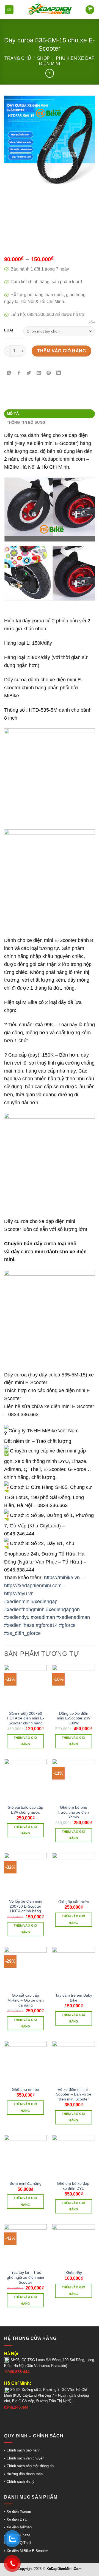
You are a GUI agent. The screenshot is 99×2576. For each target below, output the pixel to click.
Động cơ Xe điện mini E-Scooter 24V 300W (74, 1718)
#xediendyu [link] (17, 1617)
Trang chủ (18, 58)
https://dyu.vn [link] (19, 1594)
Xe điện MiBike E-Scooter (27, 2551)
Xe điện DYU (17, 2519)
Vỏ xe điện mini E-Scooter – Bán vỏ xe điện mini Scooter (74, 2094)
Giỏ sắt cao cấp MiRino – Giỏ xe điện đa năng (26, 2000)
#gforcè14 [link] (47, 1625)
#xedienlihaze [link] (19, 1625)
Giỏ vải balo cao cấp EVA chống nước (25, 1810)
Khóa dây (74, 2273)
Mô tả (13, 414)
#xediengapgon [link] (63, 1610)
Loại (9, 330)
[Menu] (9, 10)
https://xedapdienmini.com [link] (33, 1586)
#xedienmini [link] (17, 1602)
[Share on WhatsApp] (9, 373)
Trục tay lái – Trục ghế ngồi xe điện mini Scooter (25, 2277)
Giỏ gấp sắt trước (74, 1902)
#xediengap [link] (45, 1602)
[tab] (50, 414)
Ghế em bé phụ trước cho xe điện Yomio (74, 1812)
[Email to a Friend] (39, 373)
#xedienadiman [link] (73, 1617)
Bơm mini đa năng (26, 2184)
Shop (43, 58)
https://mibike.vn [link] (62, 1578)
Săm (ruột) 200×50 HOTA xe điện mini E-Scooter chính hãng (25, 1718)
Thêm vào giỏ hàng (61, 351)
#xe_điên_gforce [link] (22, 1633)
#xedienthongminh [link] (24, 1610)
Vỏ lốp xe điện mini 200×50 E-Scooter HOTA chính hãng (26, 1906)
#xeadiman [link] (43, 1617)
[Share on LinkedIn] (59, 373)
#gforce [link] (67, 1625)
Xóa (92, 322)
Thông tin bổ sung (26, 422)
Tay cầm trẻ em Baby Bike (74, 1998)
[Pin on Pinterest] (49, 373)
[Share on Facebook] (19, 373)
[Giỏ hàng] (90, 10)
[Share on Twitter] (29, 373)
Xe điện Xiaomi (19, 2511)
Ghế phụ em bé (25, 2090)
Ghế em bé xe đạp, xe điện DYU (74, 2186)
